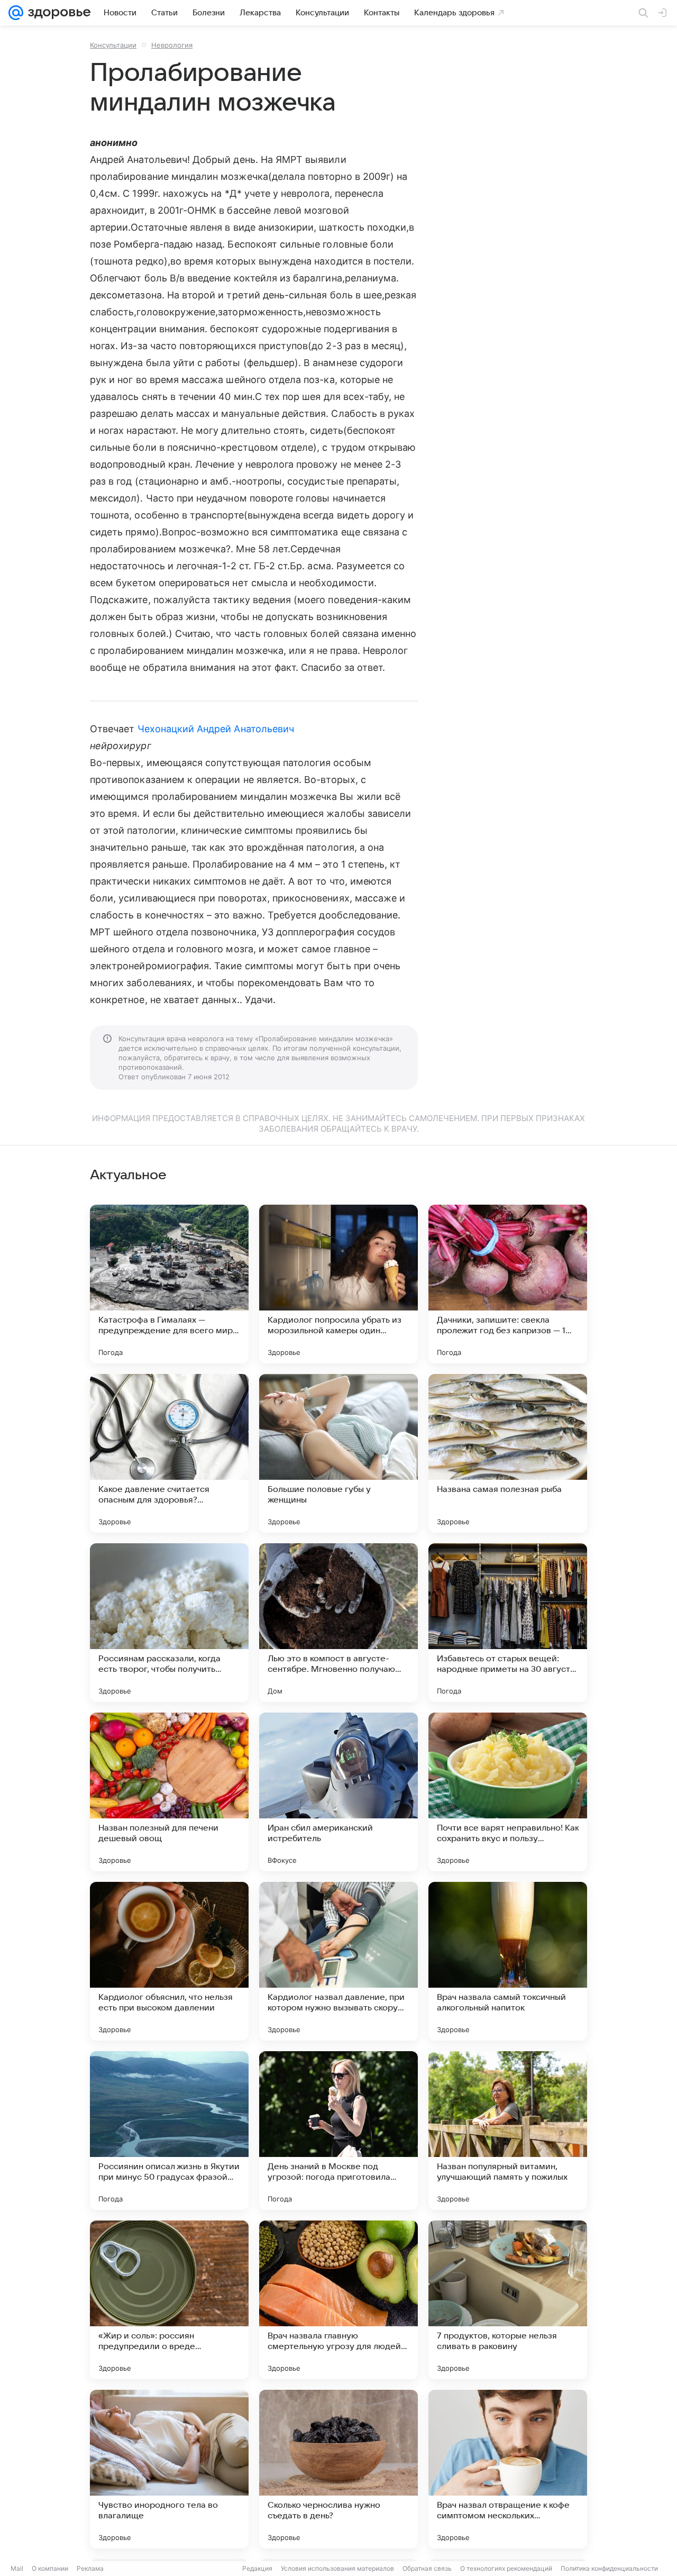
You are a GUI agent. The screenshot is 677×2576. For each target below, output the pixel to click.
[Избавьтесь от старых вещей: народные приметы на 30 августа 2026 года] (508, 1623)
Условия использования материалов (337, 2568)
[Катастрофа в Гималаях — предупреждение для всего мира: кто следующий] (169, 1284)
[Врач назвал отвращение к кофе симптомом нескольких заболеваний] (508, 2469)
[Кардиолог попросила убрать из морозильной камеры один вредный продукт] (338, 1284)
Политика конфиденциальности (609, 2568)
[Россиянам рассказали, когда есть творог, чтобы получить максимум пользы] (169, 1623)
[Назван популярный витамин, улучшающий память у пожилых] (508, 2131)
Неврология (172, 45)
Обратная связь (427, 2568)
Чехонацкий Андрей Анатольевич (216, 729)
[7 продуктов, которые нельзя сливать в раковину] (508, 2300)
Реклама (90, 2568)
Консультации (113, 45)
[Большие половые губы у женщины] (338, 1453)
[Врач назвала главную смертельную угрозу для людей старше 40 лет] (338, 2300)
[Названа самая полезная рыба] (508, 1453)
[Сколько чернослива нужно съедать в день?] (338, 2469)
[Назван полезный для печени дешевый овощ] (169, 1792)
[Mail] (16, 13)
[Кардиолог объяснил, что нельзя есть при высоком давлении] (169, 1961)
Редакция (257, 2568)
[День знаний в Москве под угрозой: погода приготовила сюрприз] (338, 2131)
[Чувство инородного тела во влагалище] (169, 2469)
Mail (17, 2568)
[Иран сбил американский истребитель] (338, 1792)
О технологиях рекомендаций (506, 2568)
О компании (50, 2568)
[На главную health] (57, 13)
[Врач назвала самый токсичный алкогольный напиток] (508, 1961)
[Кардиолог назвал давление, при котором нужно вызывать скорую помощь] (338, 1961)
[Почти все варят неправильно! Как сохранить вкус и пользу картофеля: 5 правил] (508, 1792)
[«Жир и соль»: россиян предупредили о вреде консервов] (169, 2300)
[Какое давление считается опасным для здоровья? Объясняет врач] (169, 1453)
